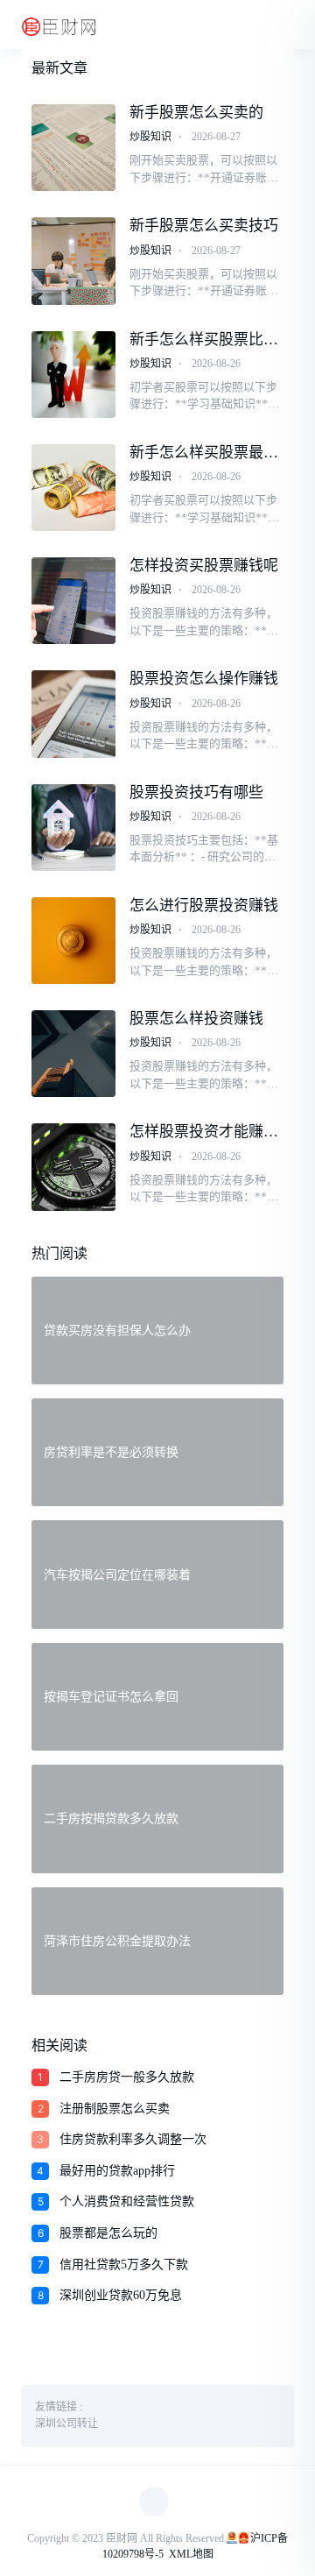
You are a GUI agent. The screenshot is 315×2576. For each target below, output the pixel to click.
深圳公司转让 (66, 2424)
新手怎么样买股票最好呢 (204, 453)
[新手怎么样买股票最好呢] (73, 488)
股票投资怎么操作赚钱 (204, 679)
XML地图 (191, 2554)
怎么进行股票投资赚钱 (204, 906)
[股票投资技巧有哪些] (73, 828)
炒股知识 (150, 137)
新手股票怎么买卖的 (196, 113)
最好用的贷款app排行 (117, 2171)
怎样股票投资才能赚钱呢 (204, 1132)
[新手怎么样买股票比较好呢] (73, 375)
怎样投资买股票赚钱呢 (204, 566)
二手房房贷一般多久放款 (127, 2077)
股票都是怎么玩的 (108, 2233)
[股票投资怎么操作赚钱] (73, 714)
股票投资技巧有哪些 (196, 793)
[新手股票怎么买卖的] (73, 148)
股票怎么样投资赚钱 (196, 1019)
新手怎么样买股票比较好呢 (204, 340)
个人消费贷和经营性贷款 (127, 2201)
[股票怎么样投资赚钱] (73, 1054)
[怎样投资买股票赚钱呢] (73, 601)
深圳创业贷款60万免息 (121, 2295)
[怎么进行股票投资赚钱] (73, 941)
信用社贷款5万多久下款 (124, 2265)
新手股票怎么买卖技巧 (204, 226)
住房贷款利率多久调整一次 (133, 2139)
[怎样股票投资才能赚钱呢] (73, 1167)
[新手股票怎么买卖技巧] (73, 261)
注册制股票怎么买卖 (115, 2109)
